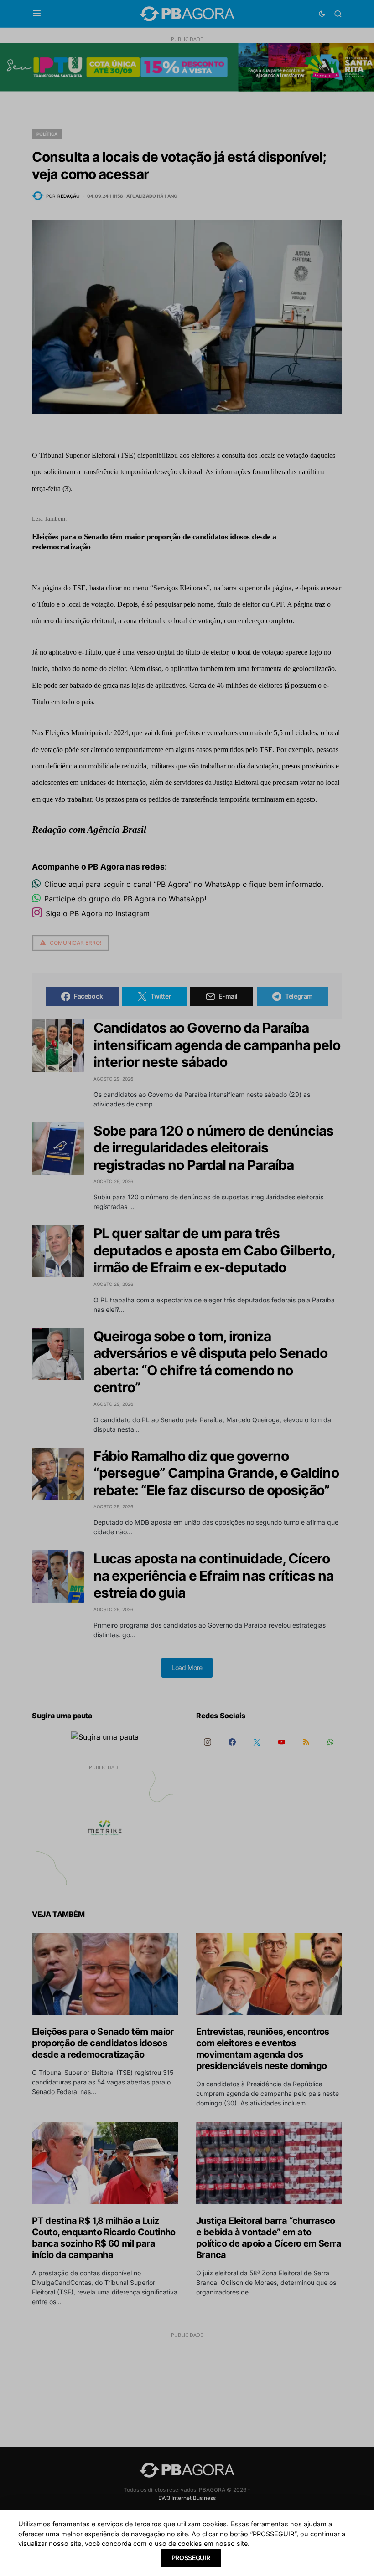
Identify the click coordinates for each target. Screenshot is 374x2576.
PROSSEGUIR (191, 2558)
